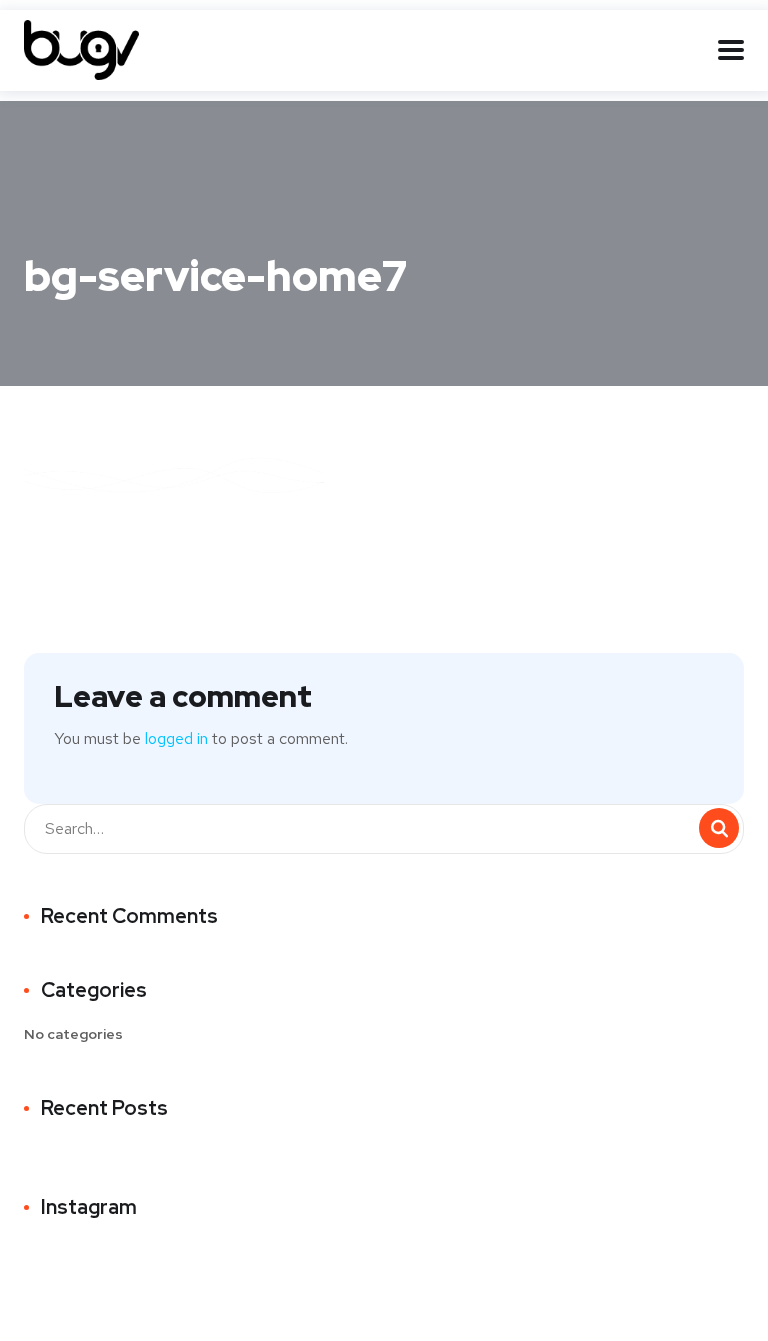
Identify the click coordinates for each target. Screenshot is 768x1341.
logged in (176, 738)
